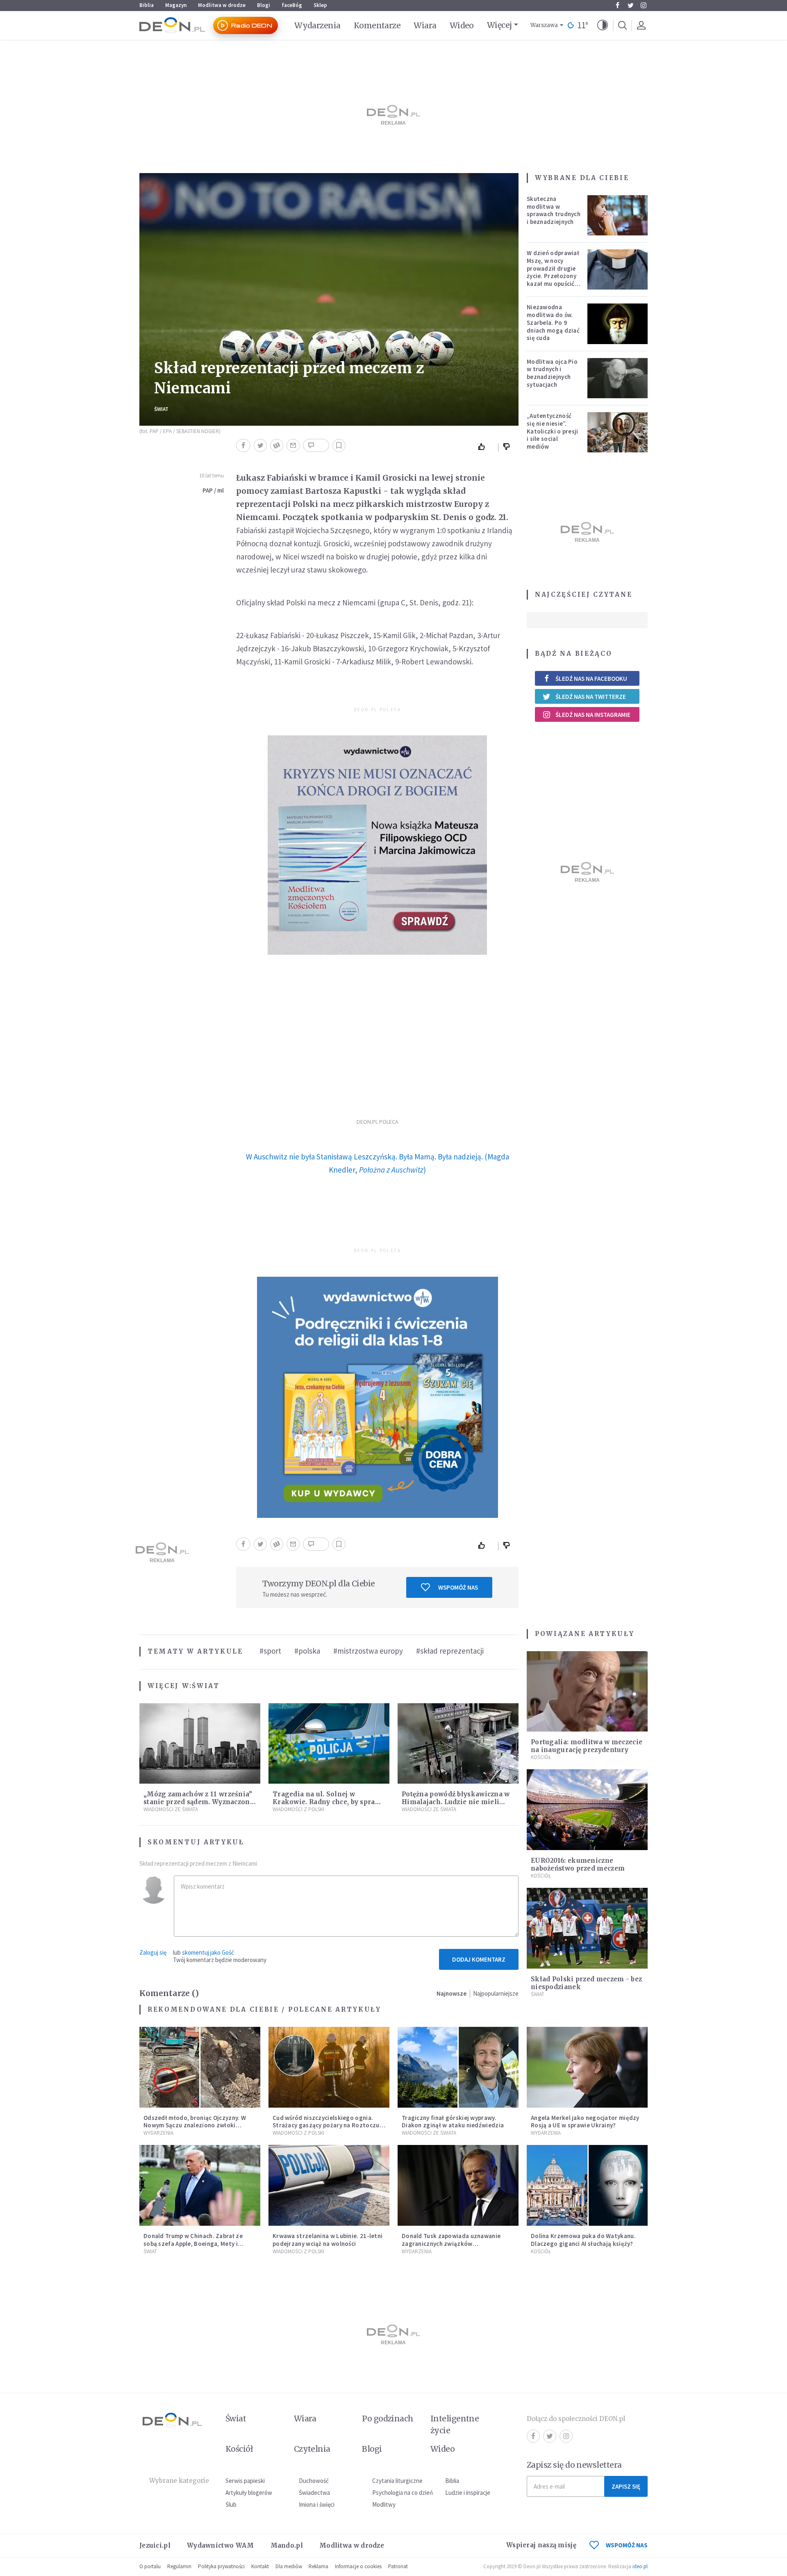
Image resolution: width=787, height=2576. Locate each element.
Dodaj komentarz (479, 1959)
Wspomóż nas (458, 1587)
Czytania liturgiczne (397, 2481)
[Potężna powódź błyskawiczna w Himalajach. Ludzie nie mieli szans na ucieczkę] (458, 1744)
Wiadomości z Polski (298, 1809)
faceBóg (292, 5)
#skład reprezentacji (450, 1651)
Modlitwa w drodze (222, 5)
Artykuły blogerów (249, 2493)
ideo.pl (640, 2566)
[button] (603, 25)
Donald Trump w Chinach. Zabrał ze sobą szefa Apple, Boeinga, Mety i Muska (193, 2244)
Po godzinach (388, 2419)
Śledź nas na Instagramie (593, 715)
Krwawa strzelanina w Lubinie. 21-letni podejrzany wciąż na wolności (328, 2240)
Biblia (147, 5)
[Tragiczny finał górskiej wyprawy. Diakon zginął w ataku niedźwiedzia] (458, 2067)
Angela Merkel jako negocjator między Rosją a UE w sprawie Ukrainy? (585, 2122)
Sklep (320, 5)
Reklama (318, 2566)
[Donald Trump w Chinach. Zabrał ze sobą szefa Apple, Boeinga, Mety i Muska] (200, 2185)
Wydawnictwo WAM (221, 2545)
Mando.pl (287, 2545)
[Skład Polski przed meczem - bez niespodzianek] (587, 1928)
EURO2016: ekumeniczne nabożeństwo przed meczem (578, 1864)
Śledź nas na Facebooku (591, 679)
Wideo (462, 25)
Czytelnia (312, 2449)
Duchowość (314, 2481)
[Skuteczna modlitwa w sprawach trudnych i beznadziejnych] (618, 215)
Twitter (630, 5)
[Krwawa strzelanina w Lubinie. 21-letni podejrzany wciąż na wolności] (329, 2185)
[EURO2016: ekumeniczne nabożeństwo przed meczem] (587, 1810)
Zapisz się (626, 2486)
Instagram (644, 5)
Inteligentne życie (455, 2424)
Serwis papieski (245, 2481)
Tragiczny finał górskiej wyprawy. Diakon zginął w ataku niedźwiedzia (453, 2122)
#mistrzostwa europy (368, 1651)
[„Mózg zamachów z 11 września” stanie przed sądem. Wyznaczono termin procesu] (200, 1744)
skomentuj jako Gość (208, 1952)
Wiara (425, 25)
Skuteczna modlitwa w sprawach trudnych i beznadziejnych (554, 210)
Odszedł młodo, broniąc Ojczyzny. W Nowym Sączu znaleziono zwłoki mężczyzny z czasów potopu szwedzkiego (195, 2129)
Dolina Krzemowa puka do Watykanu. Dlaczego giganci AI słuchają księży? (583, 2240)
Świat (161, 409)
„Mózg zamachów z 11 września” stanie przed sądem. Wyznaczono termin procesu (199, 1802)
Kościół (541, 1757)
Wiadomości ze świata (171, 1809)
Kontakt (260, 2566)
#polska (307, 1651)
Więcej (499, 25)
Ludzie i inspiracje (468, 2493)
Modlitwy (384, 2504)
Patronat (398, 2566)
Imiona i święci (317, 2504)
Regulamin (179, 2566)
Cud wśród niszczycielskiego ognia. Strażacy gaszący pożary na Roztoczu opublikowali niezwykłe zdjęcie (326, 2125)
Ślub (231, 2504)
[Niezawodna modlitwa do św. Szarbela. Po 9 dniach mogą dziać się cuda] (618, 324)
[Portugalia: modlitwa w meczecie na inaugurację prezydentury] (587, 1692)
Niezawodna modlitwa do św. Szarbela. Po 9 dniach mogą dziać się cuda (553, 322)
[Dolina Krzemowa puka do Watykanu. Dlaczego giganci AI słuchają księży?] (587, 2185)
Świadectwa (314, 2493)
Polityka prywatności (221, 2566)
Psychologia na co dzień (403, 2493)
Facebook (617, 5)
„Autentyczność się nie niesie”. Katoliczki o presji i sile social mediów (553, 431)
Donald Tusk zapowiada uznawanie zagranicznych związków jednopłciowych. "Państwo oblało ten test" (455, 2247)
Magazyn (176, 5)
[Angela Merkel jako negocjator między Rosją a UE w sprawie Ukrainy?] (587, 2067)
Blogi (264, 5)
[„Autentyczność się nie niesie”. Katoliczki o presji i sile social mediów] (618, 432)
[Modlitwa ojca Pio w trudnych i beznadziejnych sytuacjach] (618, 378)
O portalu (150, 2566)
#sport (270, 1651)
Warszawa (544, 25)
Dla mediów (289, 2566)
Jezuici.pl (155, 2545)
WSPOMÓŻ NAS (627, 2545)
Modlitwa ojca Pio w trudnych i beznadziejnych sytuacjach (552, 373)
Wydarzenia (317, 25)
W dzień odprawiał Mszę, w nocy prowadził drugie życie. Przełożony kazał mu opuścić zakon (553, 272)
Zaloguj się (153, 1952)
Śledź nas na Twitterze (591, 697)
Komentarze (377, 25)
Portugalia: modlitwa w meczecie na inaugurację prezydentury (587, 1746)
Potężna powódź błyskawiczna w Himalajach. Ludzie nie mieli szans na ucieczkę (456, 1802)
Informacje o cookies (358, 2566)
